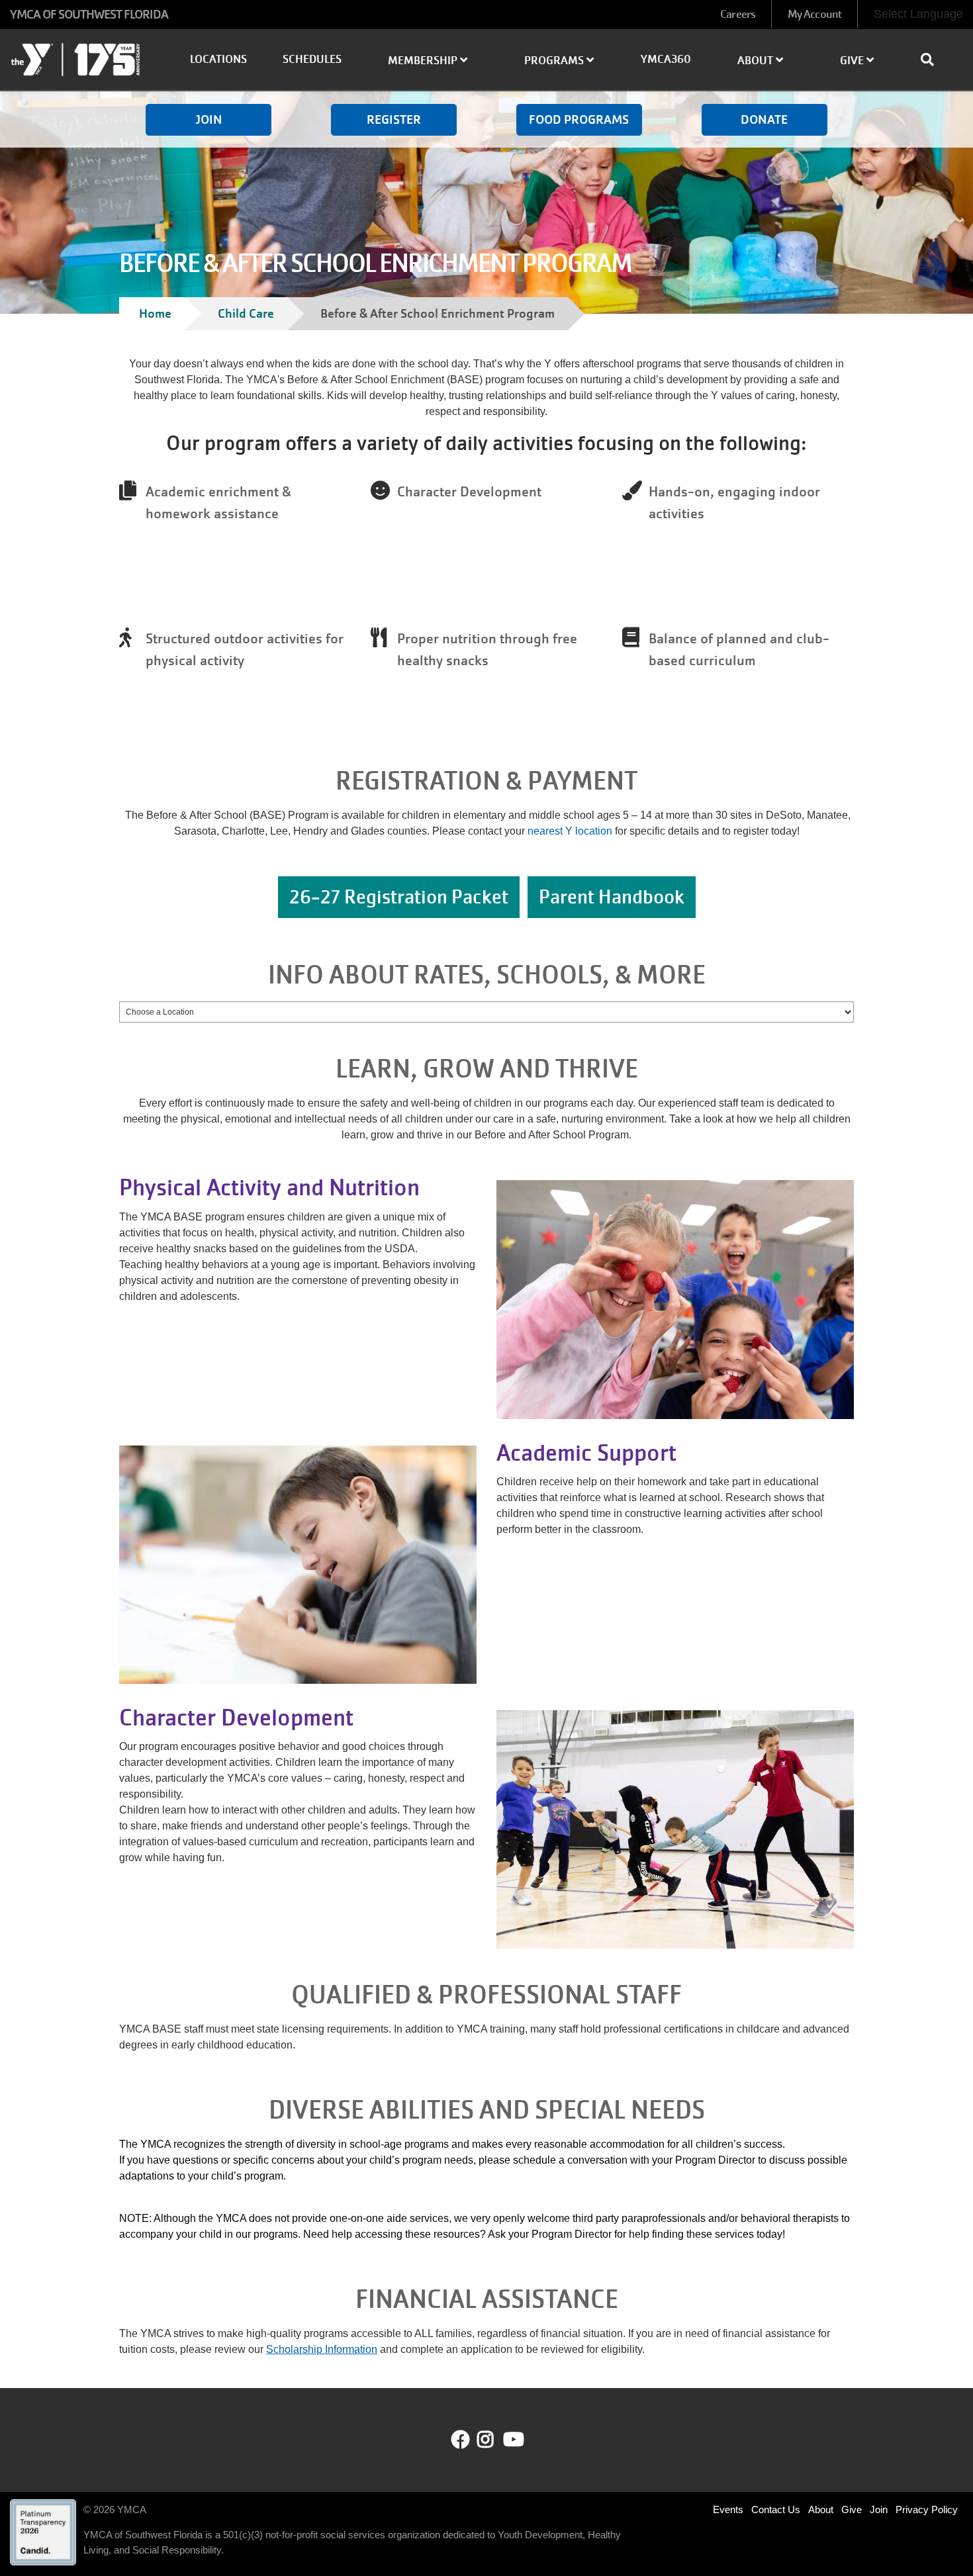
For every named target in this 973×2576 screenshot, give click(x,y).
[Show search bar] (933, 60)
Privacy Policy (927, 2509)
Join (209, 119)
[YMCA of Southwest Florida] (81, 62)
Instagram (495, 2440)
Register (394, 119)
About (821, 2509)
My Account (814, 14)
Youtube (512, 2440)
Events (728, 2509)
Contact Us (776, 2509)
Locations (218, 59)
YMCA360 (666, 59)
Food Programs (579, 119)
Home (155, 313)
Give (852, 2509)
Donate (764, 119)
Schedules (312, 59)
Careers (738, 14)
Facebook (461, 2440)
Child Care (246, 313)
